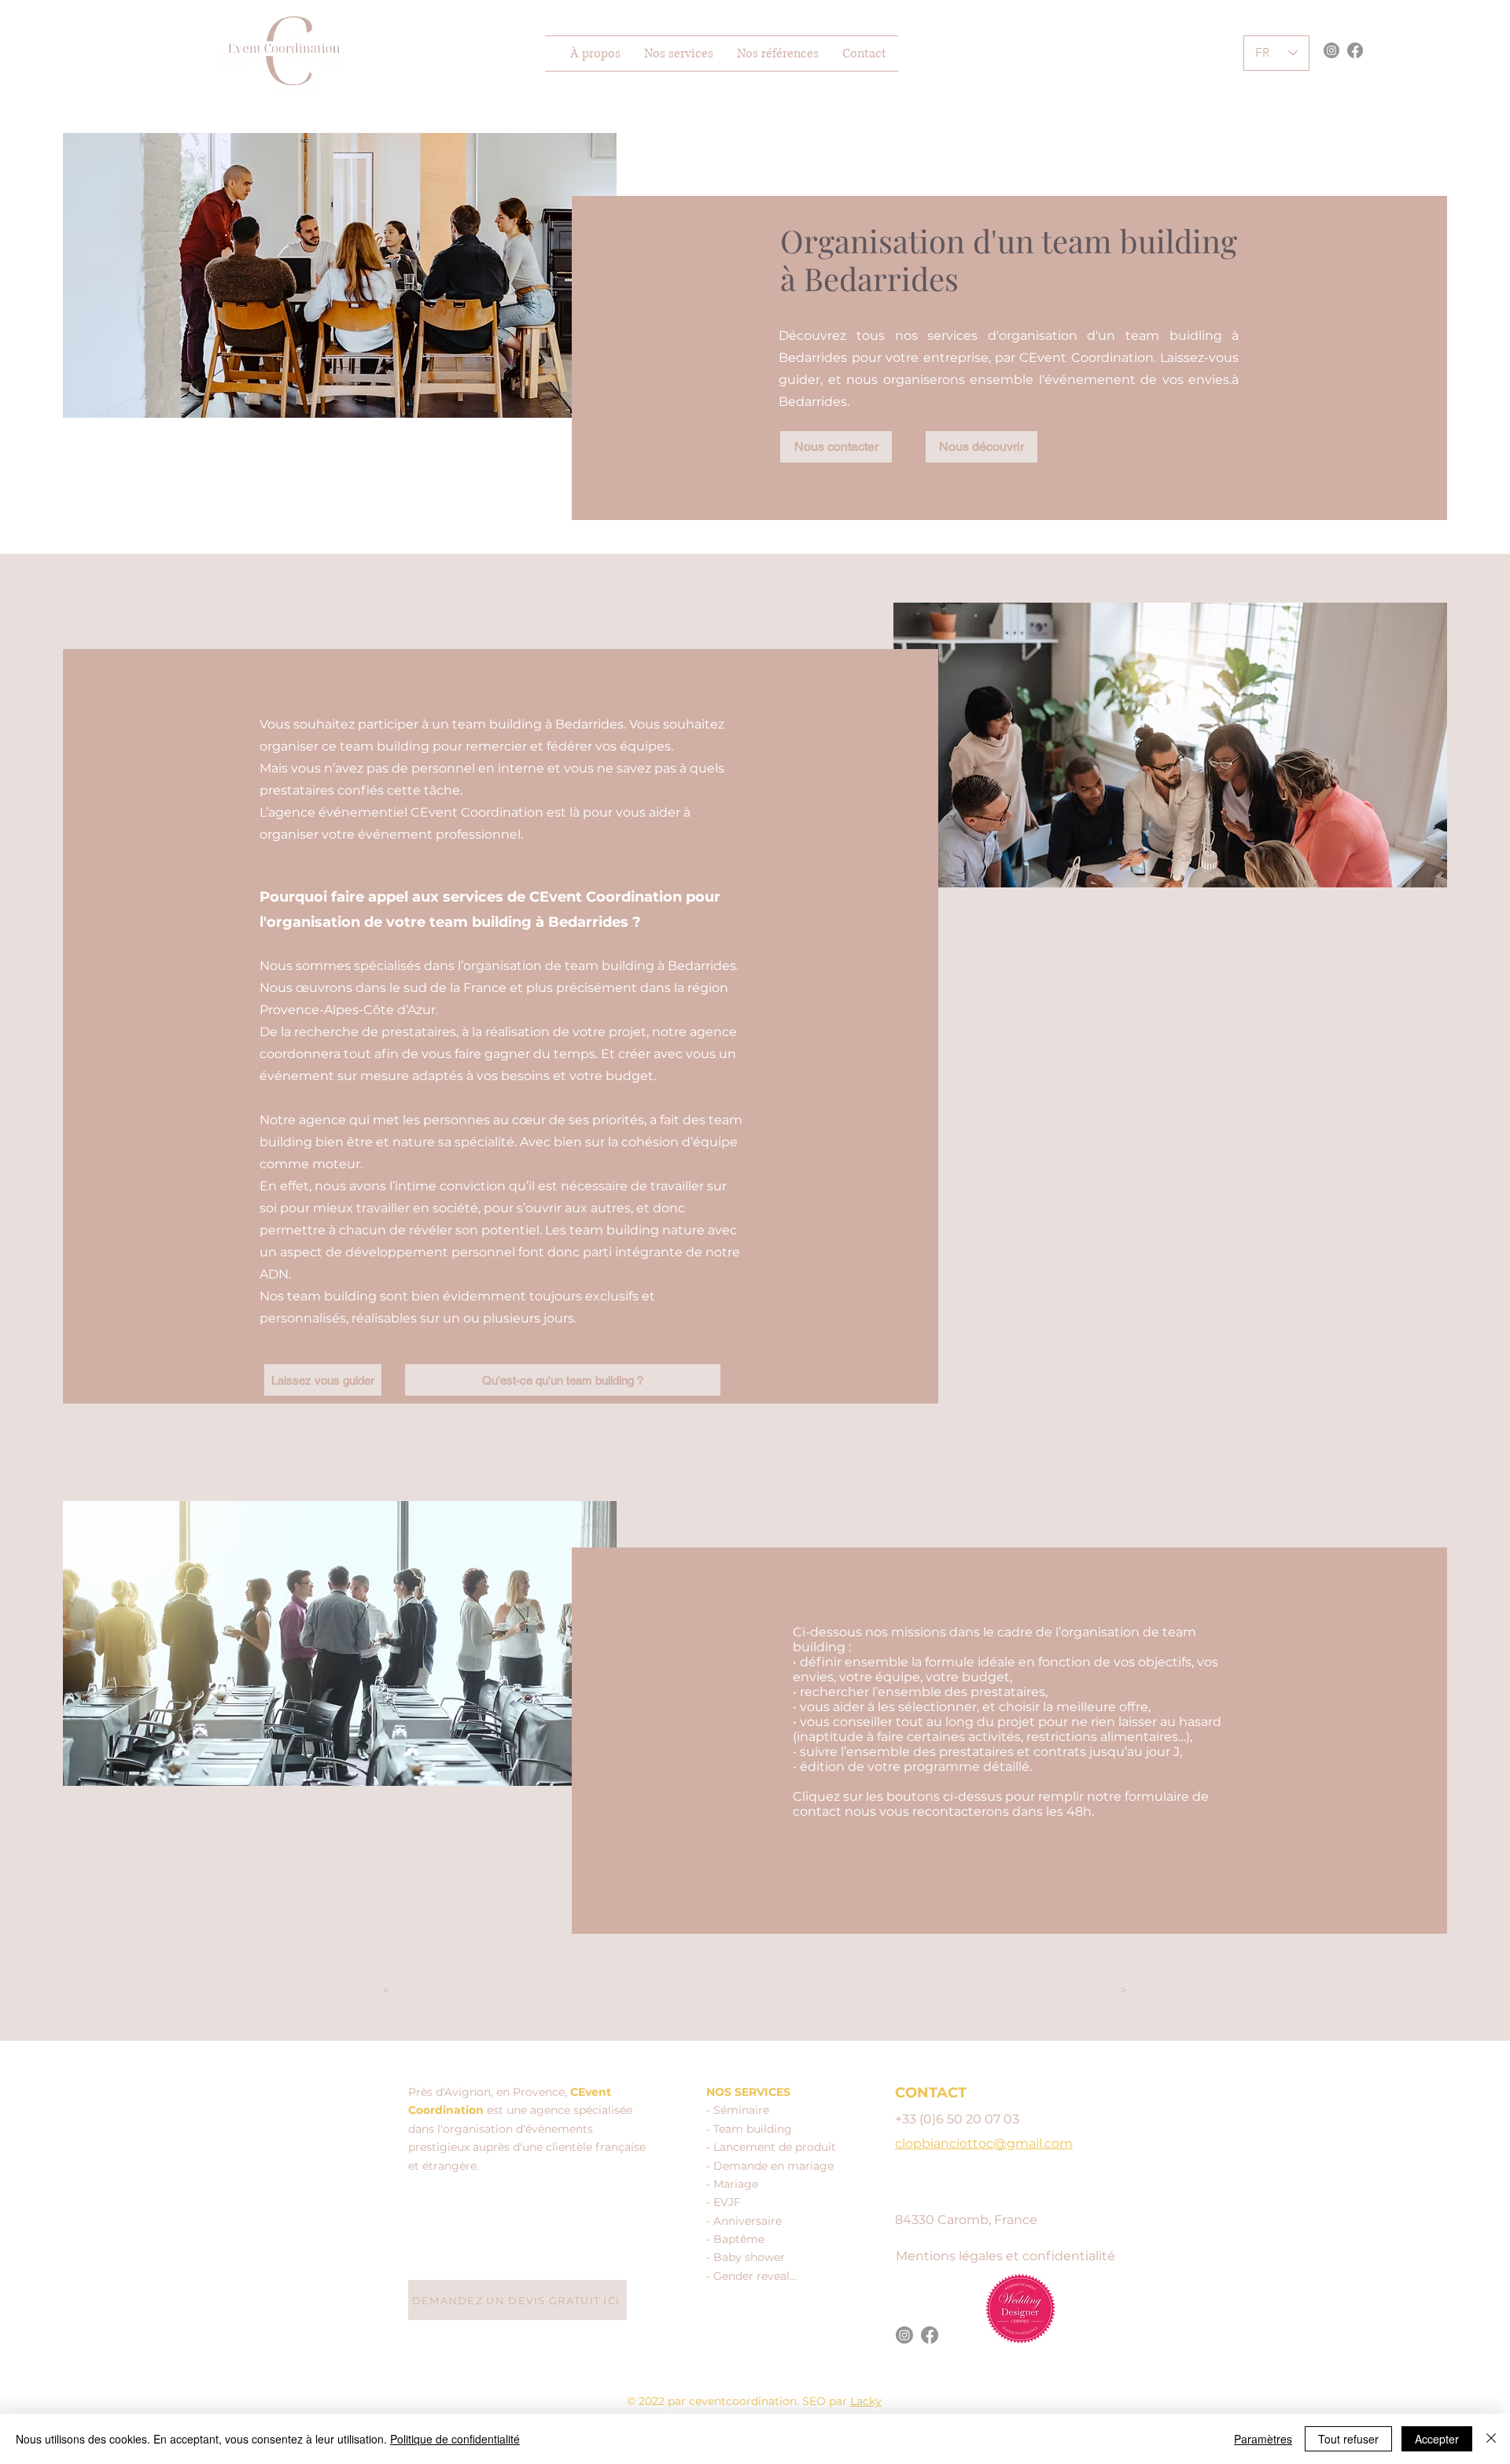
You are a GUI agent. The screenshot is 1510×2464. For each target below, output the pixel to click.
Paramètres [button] (1263, 2439)
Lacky (866, 2401)
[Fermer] (1491, 2439)
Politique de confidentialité (455, 2439)
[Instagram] (1331, 50)
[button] (679, 53)
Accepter (1437, 2439)
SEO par (826, 2401)
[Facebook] (1355, 50)
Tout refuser (1348, 2439)
